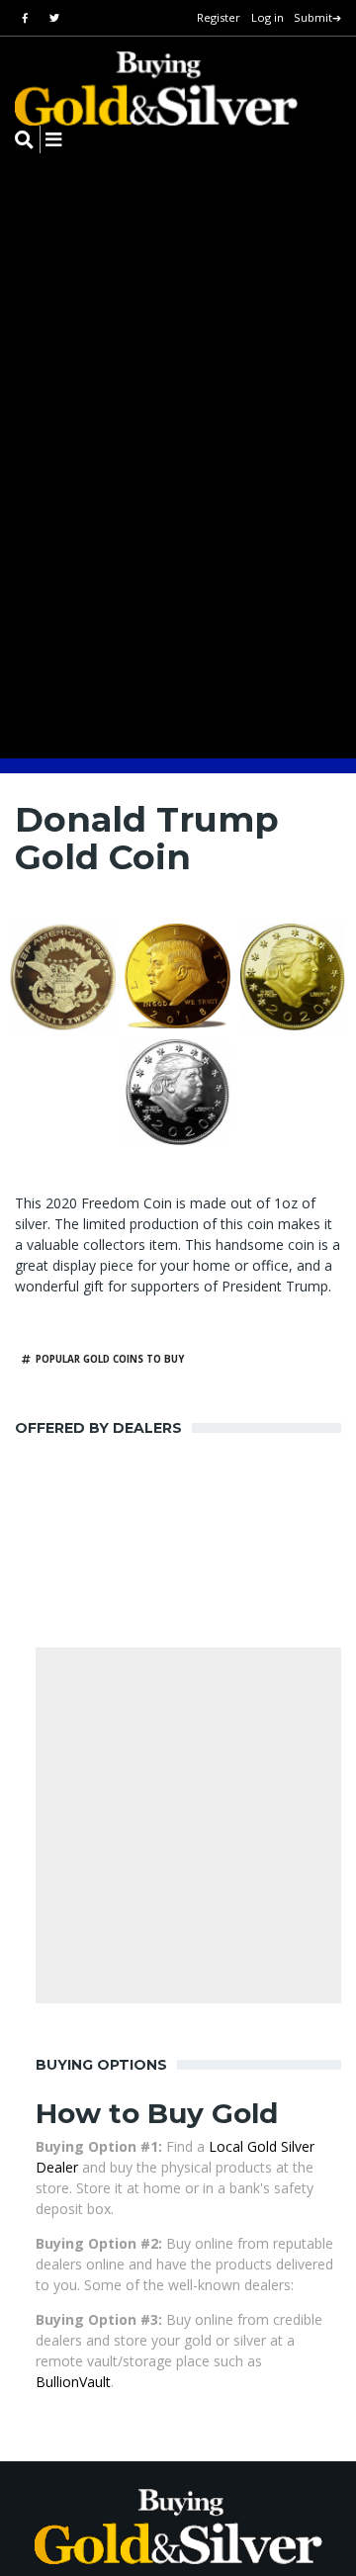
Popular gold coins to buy (110, 1359)
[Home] (143, 89)
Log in (267, 17)
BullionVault (73, 2382)
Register (219, 17)
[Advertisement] (178, 1825)
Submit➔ (317, 17)
